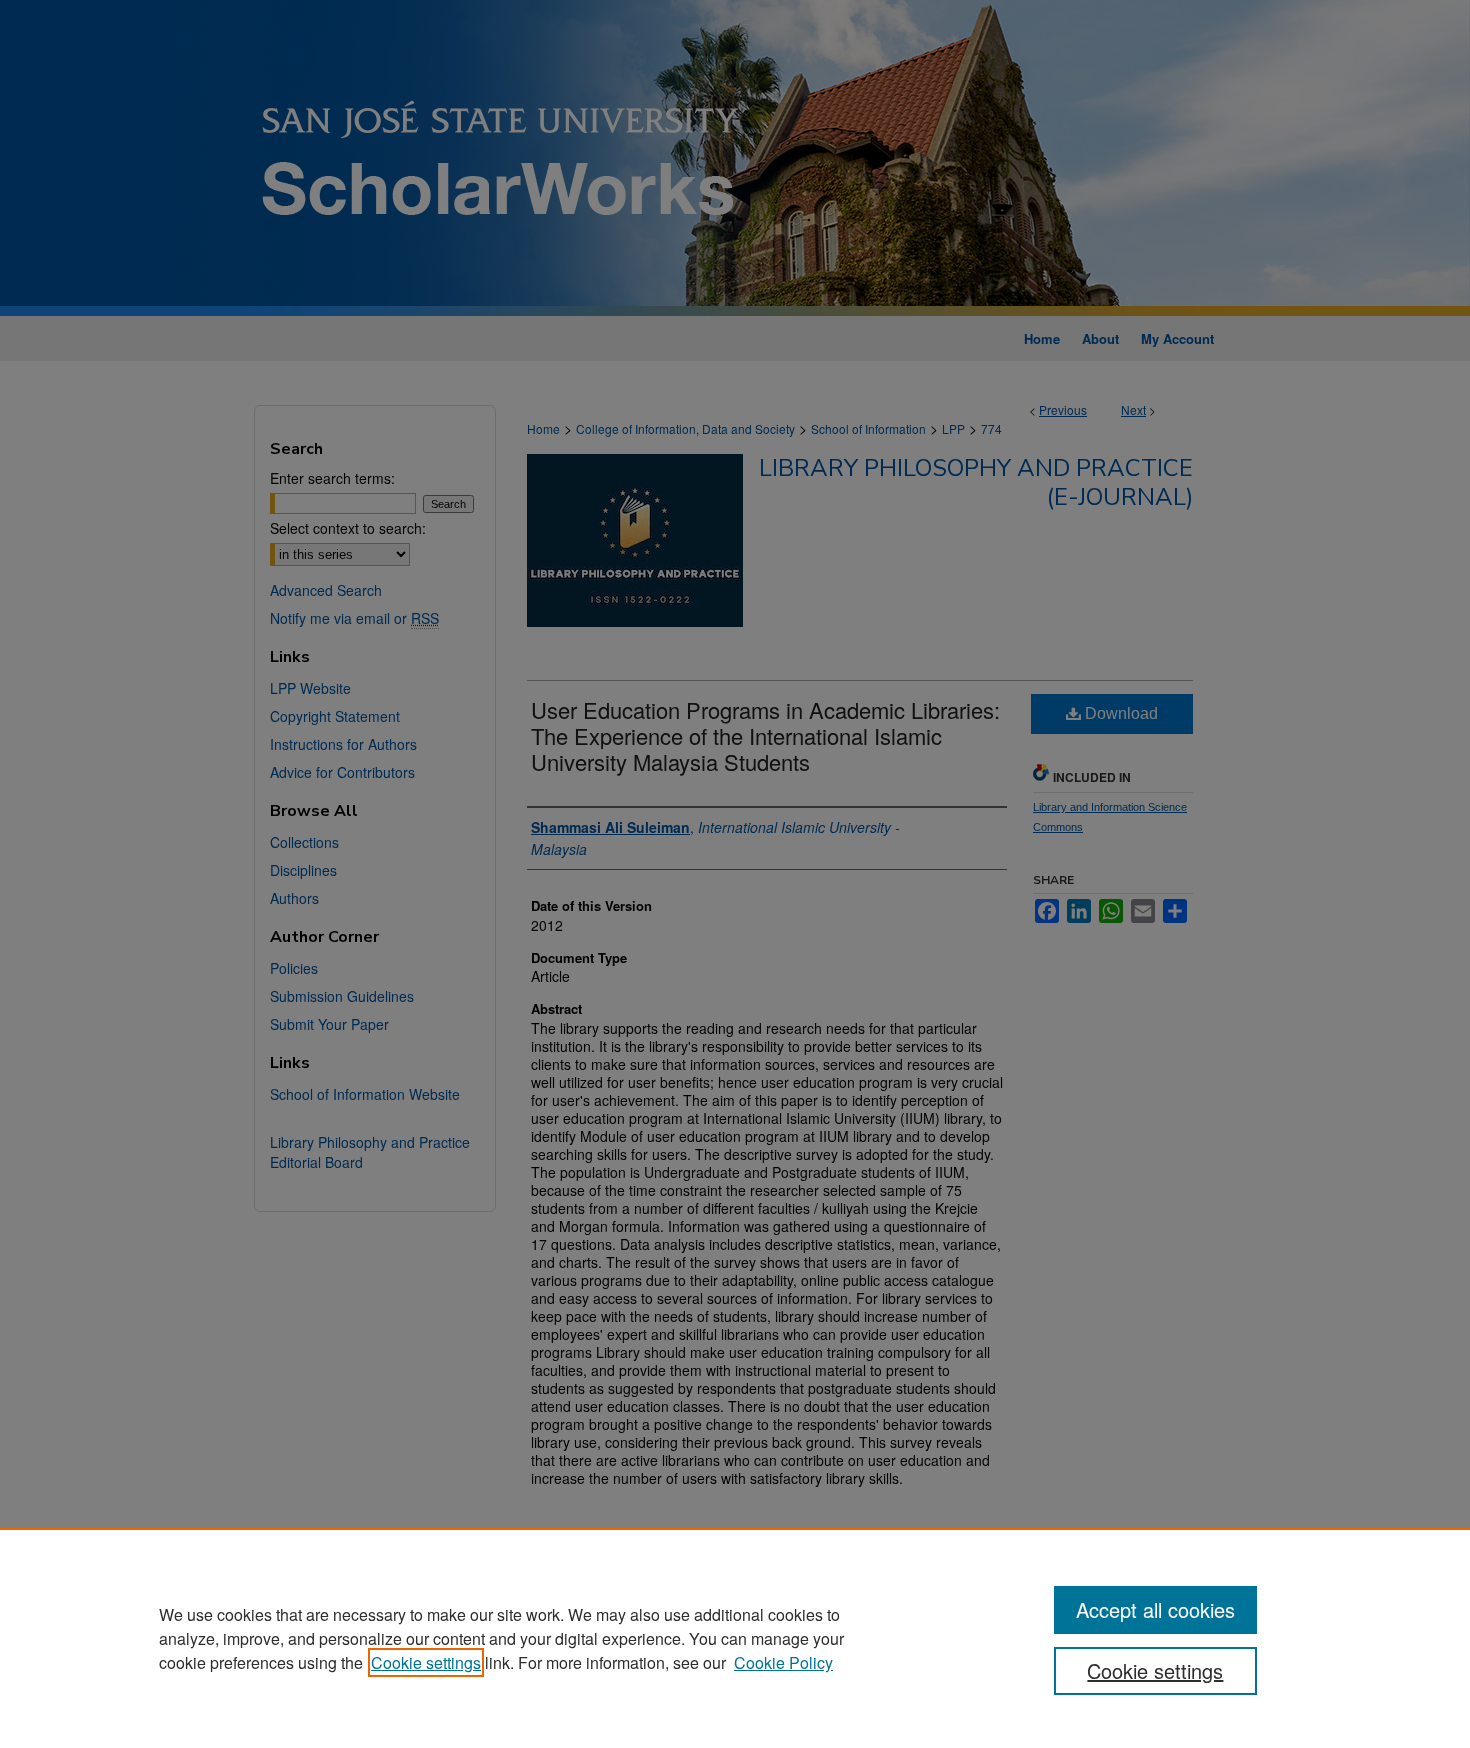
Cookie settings (426, 1662)
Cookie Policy (783, 1662)
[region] (735, 1638)
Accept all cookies (1155, 1609)
